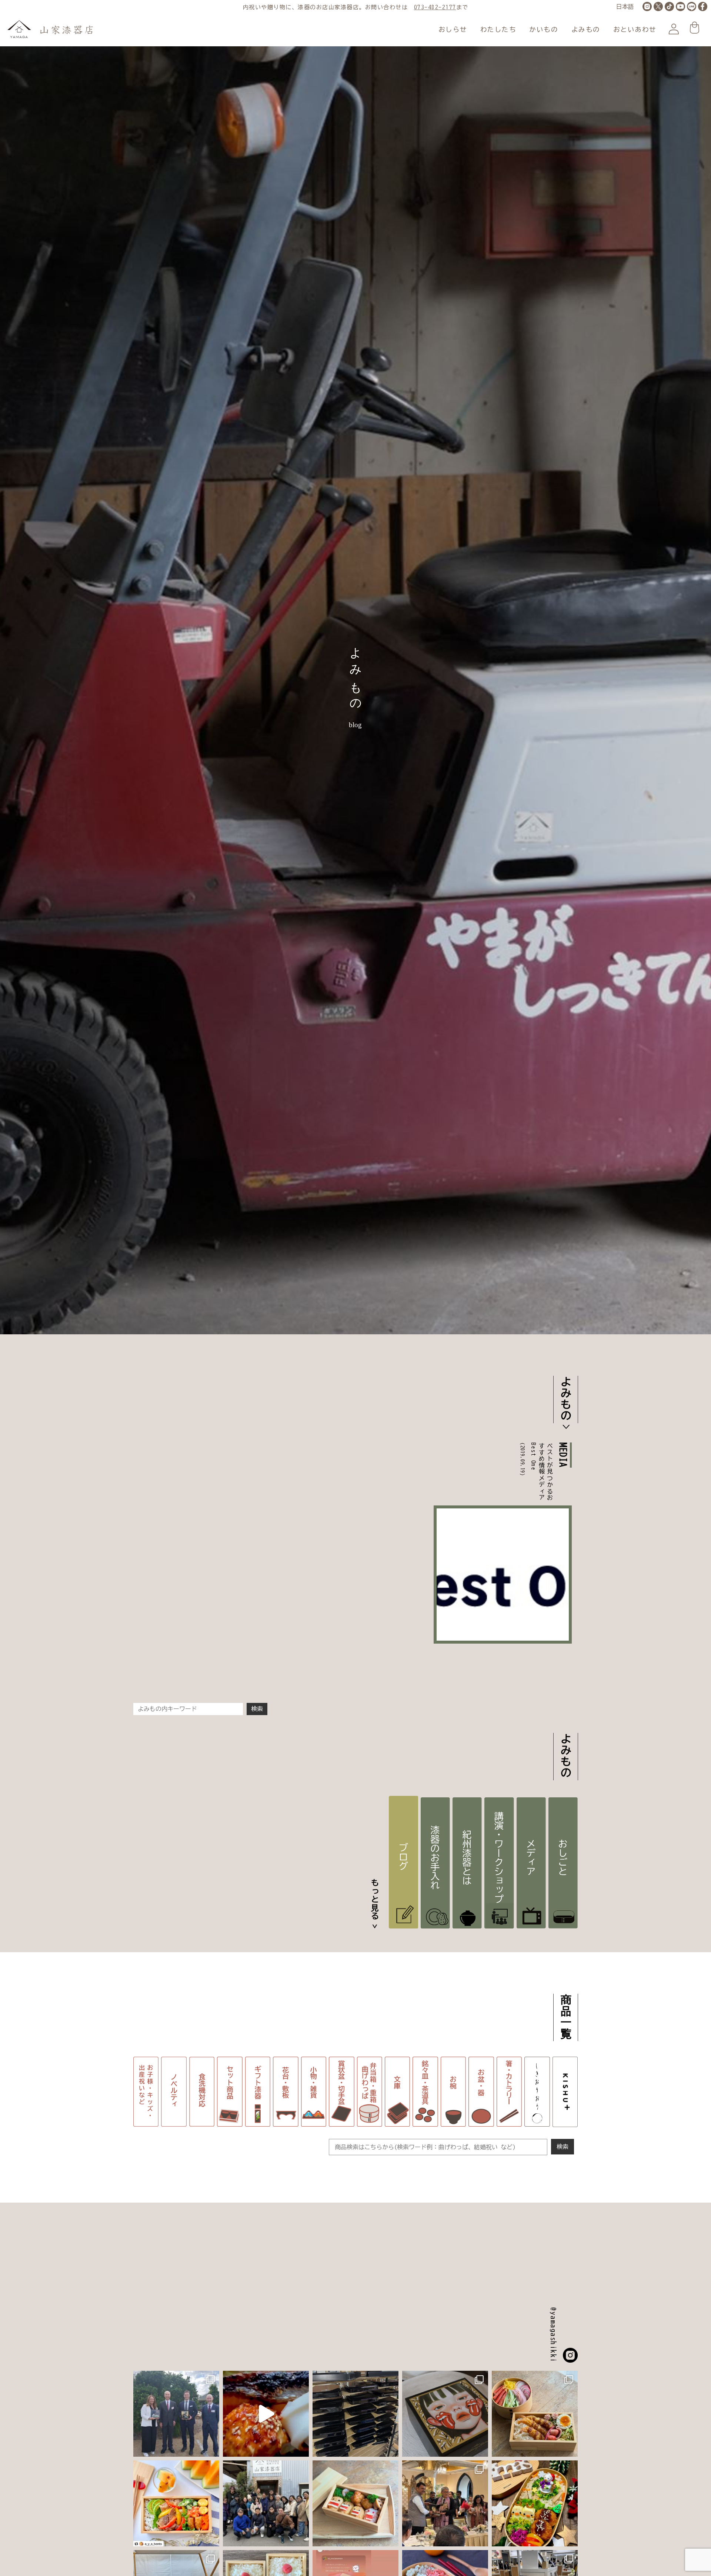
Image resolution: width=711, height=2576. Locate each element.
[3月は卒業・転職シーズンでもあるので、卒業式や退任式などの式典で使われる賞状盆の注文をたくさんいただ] (355, 2414)
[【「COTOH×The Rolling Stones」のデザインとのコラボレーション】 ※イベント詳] (445, 2414)
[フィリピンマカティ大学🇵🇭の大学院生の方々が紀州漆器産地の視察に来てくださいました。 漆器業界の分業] (266, 2503)
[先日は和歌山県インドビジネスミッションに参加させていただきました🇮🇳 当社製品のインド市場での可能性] (445, 2503)
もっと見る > (375, 1904)
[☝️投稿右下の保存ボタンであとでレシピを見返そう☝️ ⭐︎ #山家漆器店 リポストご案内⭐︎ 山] (535, 2414)
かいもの (544, 29)
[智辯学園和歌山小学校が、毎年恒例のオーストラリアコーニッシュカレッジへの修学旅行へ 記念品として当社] (176, 2414)
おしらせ (453, 29)
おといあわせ (635, 29)
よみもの (586, 29)
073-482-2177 (435, 7)
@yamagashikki (553, 2335)
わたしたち (498, 29)
